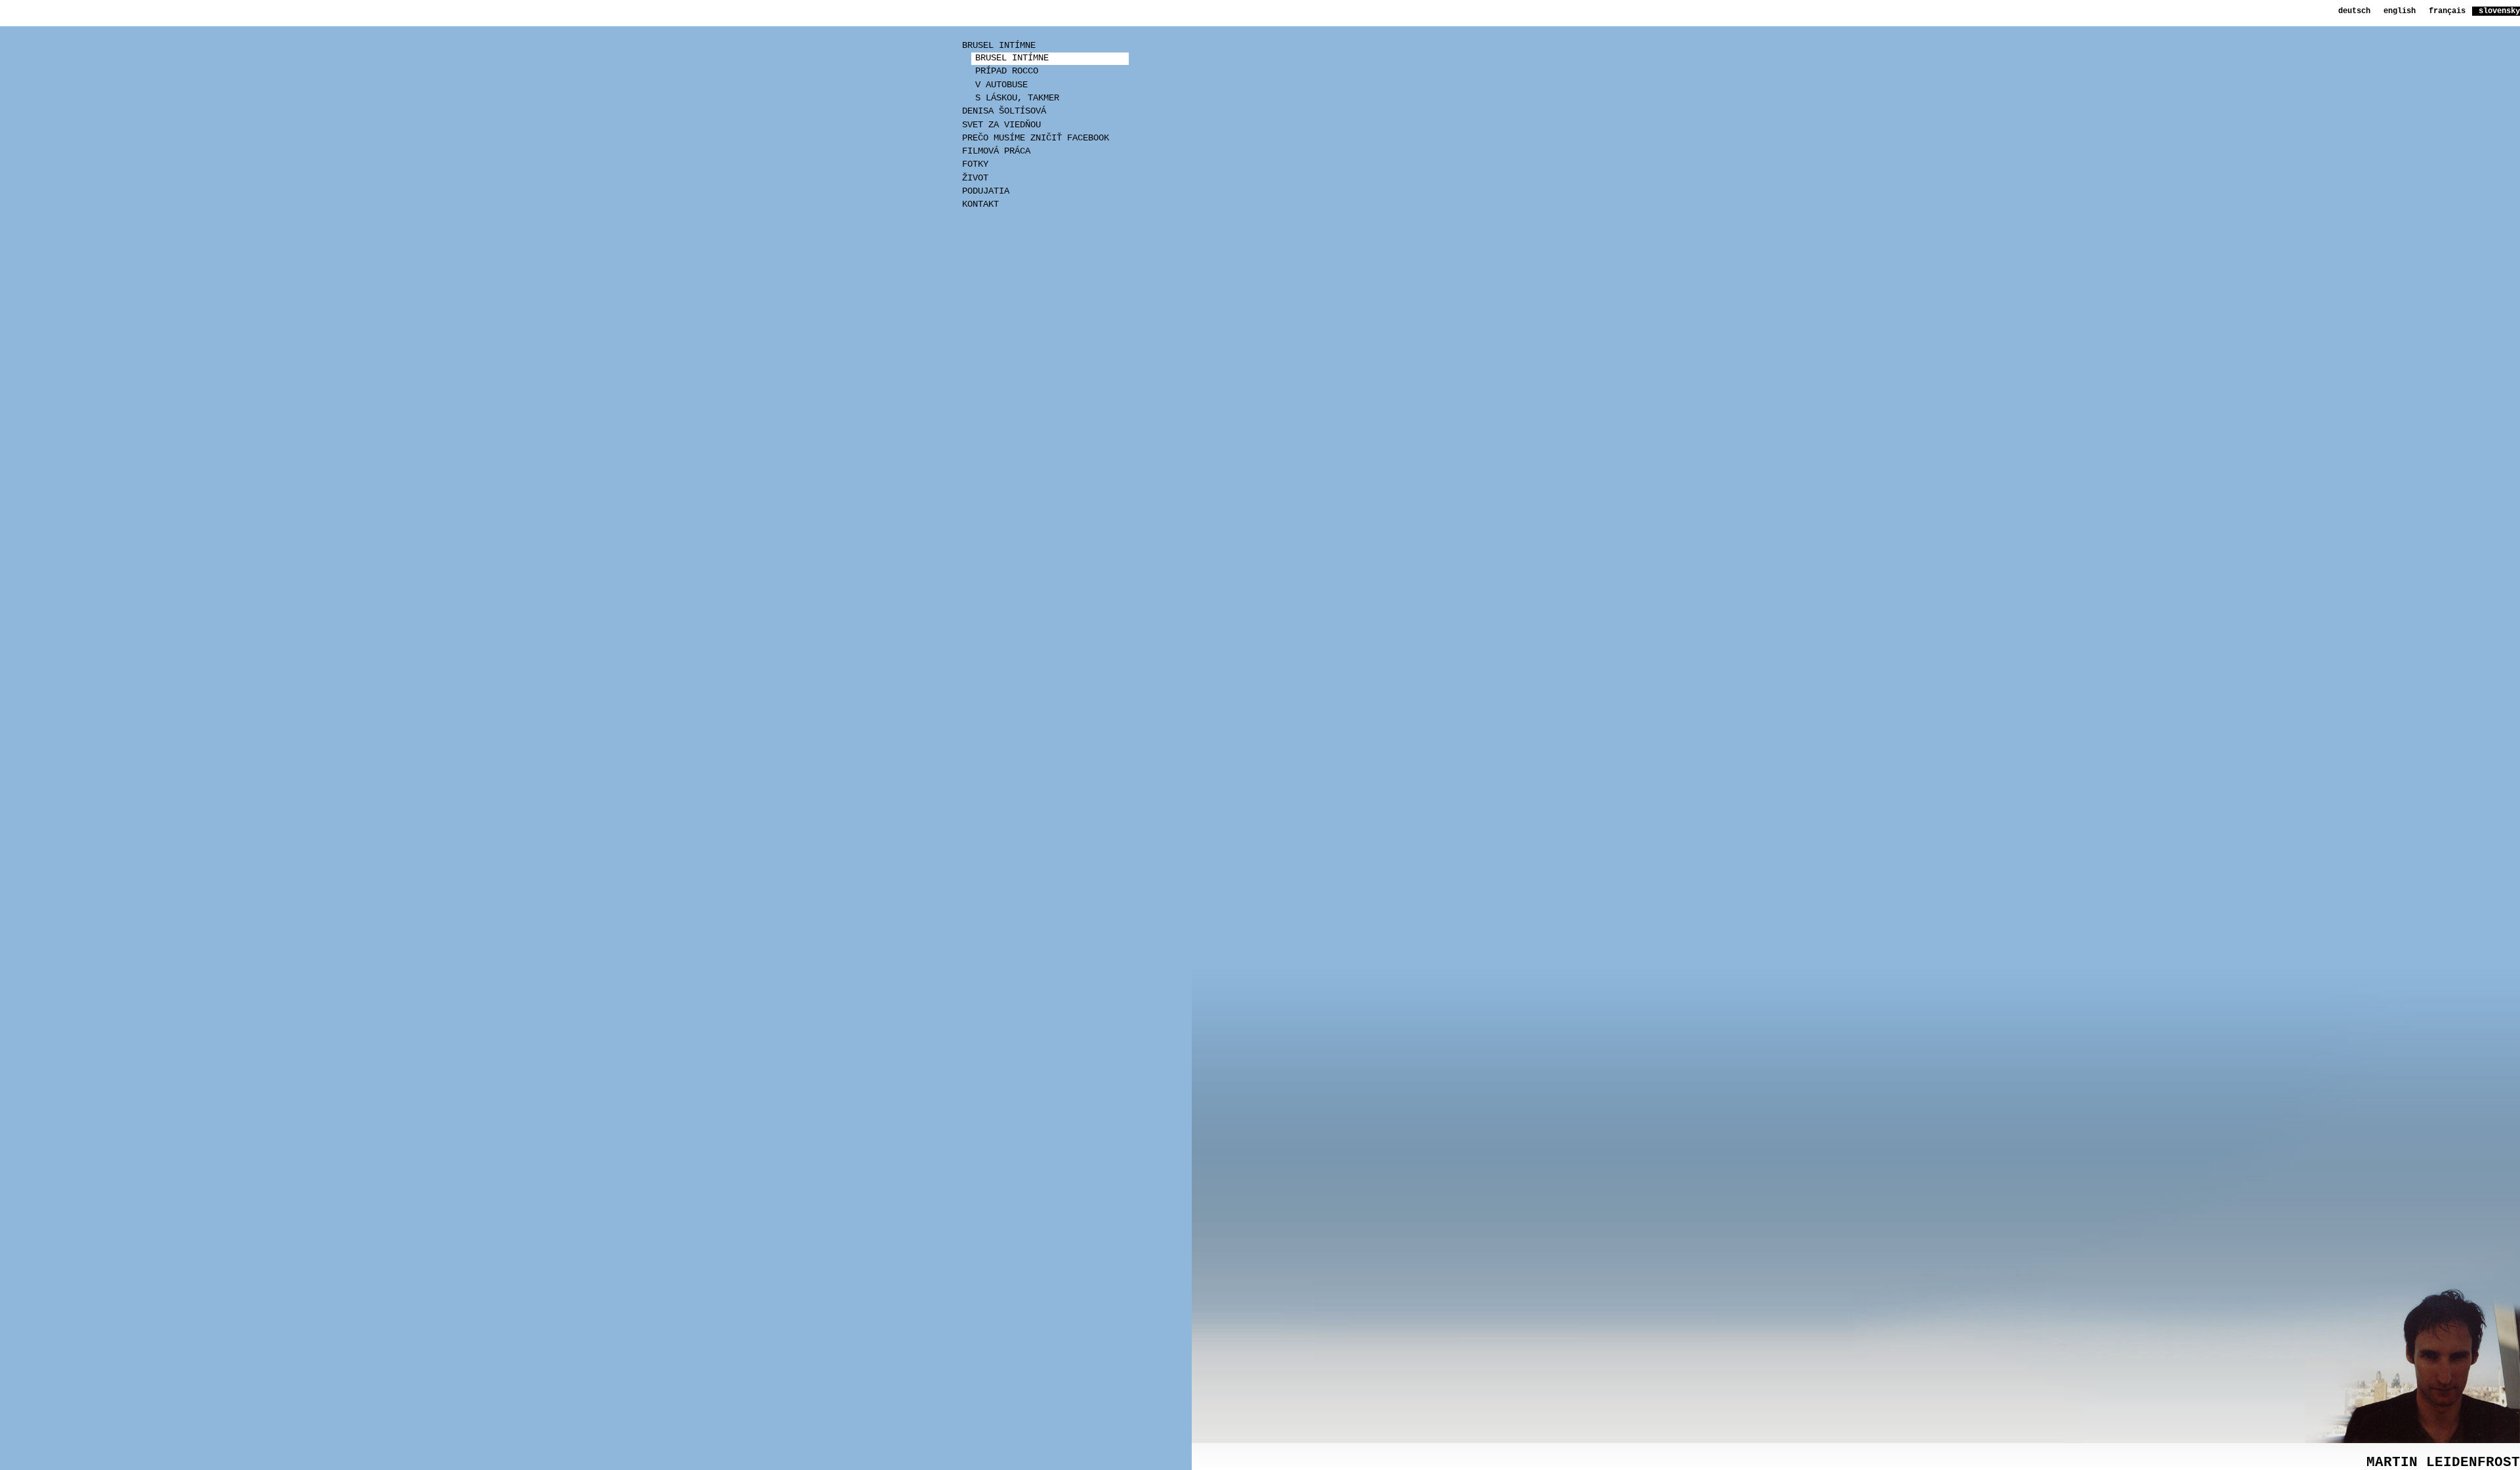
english (2400, 11)
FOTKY (975, 164)
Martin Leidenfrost (2443, 1462)
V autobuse (1001, 85)
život (975, 178)
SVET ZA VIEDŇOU (1001, 125)
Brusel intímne (999, 46)
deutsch (2354, 11)
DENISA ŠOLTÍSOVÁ (1004, 111)
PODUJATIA (986, 191)
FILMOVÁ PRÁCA (996, 151)
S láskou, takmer (1017, 98)
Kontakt (980, 204)
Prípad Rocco (1007, 71)
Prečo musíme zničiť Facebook (1036, 138)
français (2447, 11)
